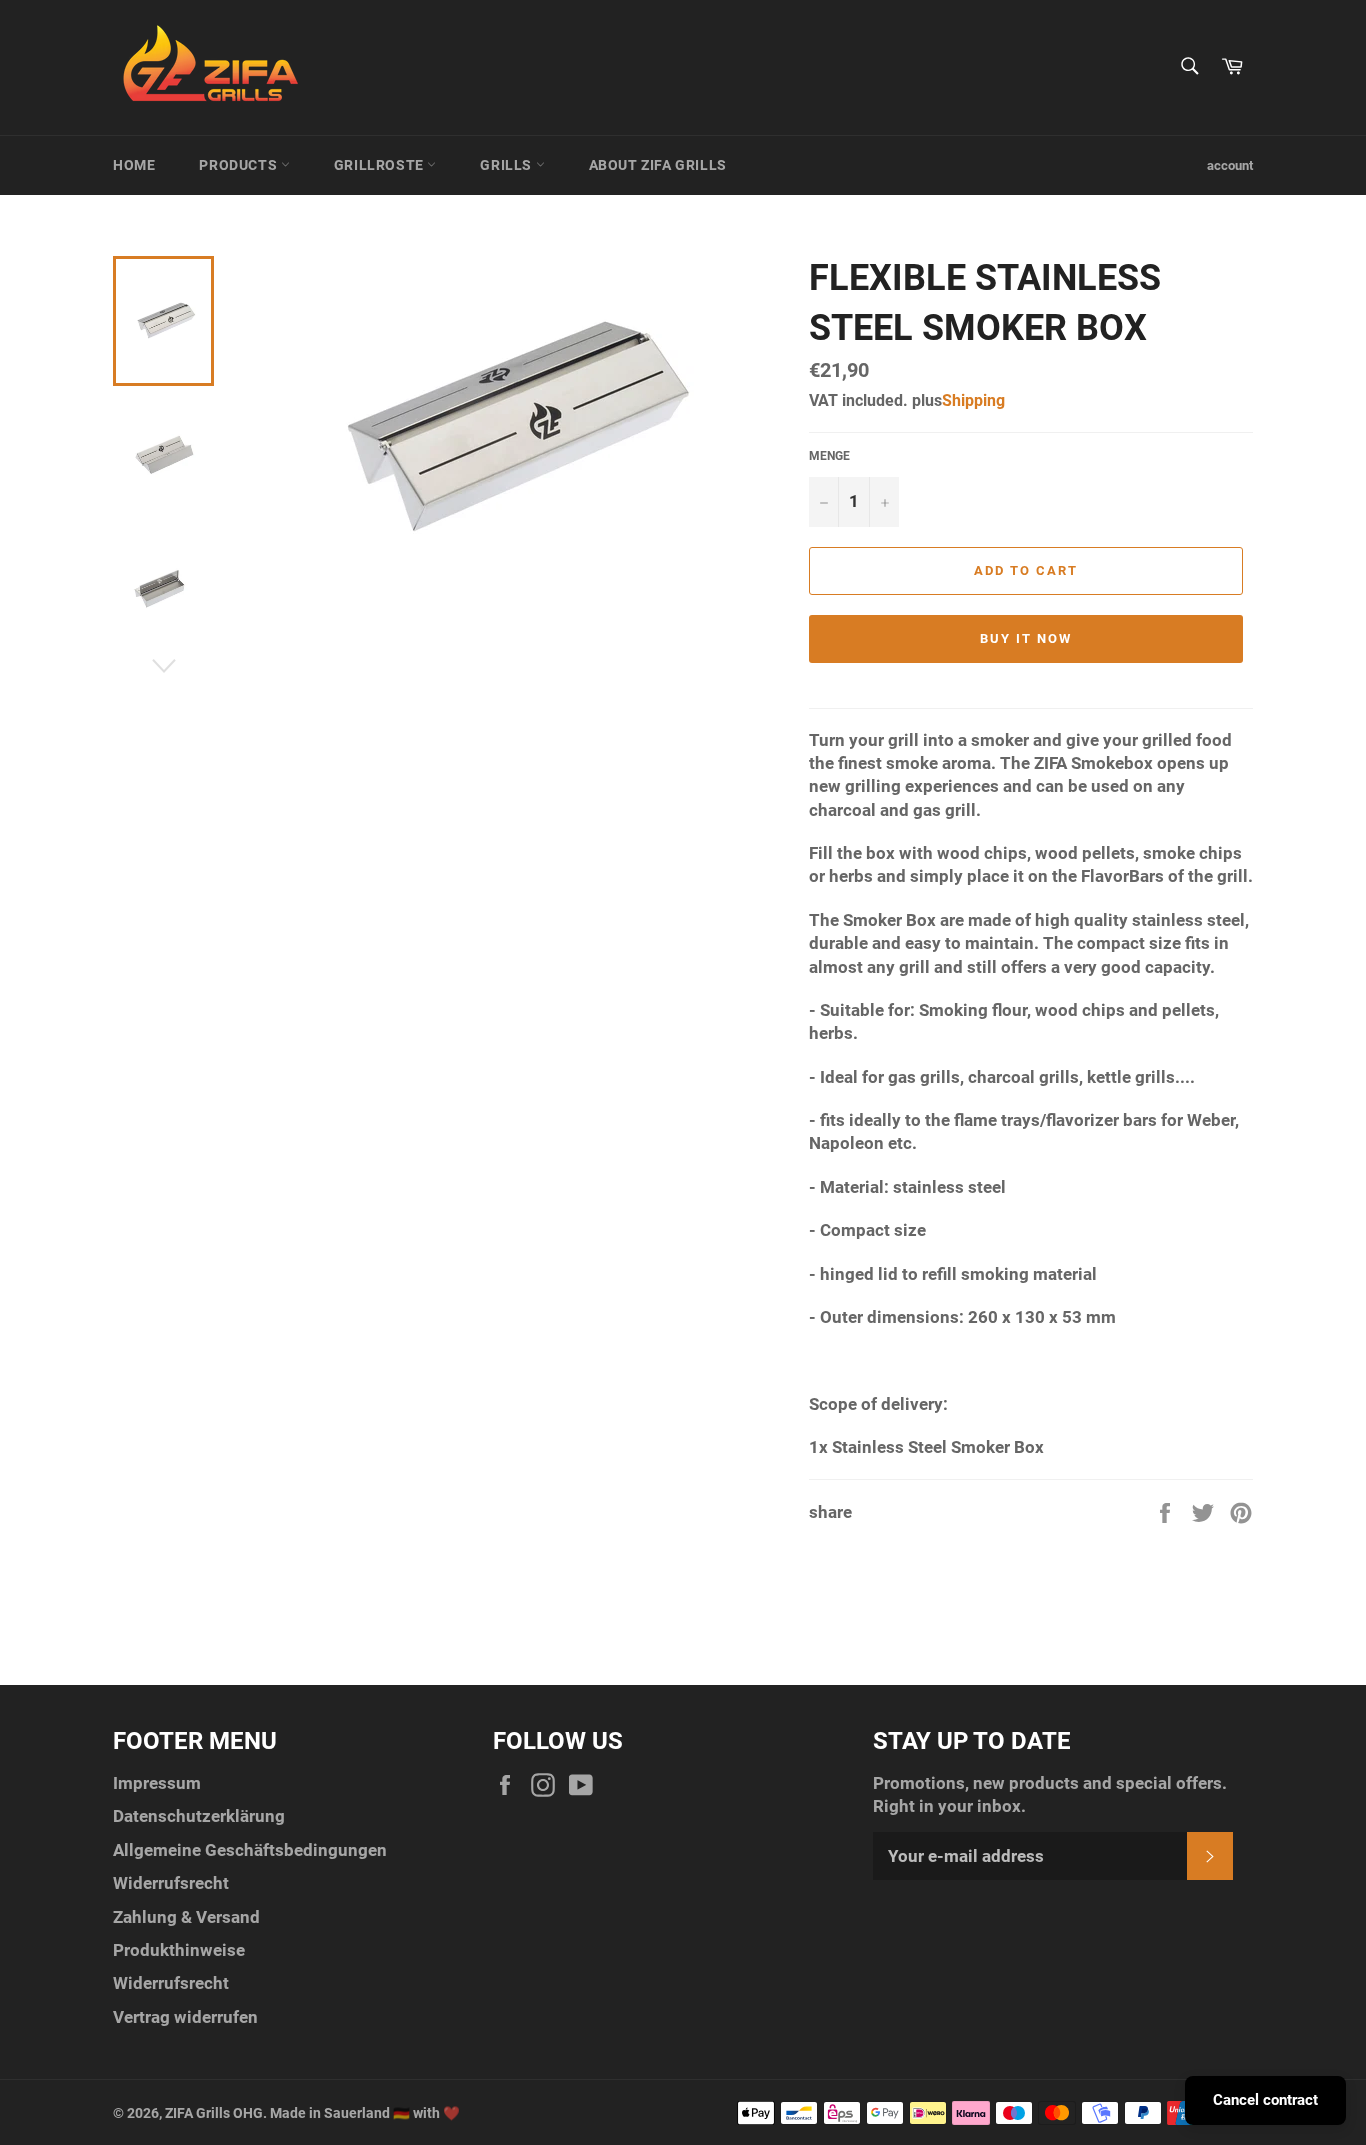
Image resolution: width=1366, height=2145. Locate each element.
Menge (829, 456)
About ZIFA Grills (658, 165)
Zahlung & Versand (186, 1917)
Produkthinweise (179, 1950)
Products (239, 165)
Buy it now (1026, 638)
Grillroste (381, 165)
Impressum (157, 1783)
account (1230, 165)
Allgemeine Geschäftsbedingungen (250, 1850)
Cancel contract (1265, 2100)
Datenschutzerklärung (199, 1816)
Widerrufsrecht (171, 1883)
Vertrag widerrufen (185, 2017)
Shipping (973, 400)
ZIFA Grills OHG (214, 2113)
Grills (507, 165)
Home (134, 165)
